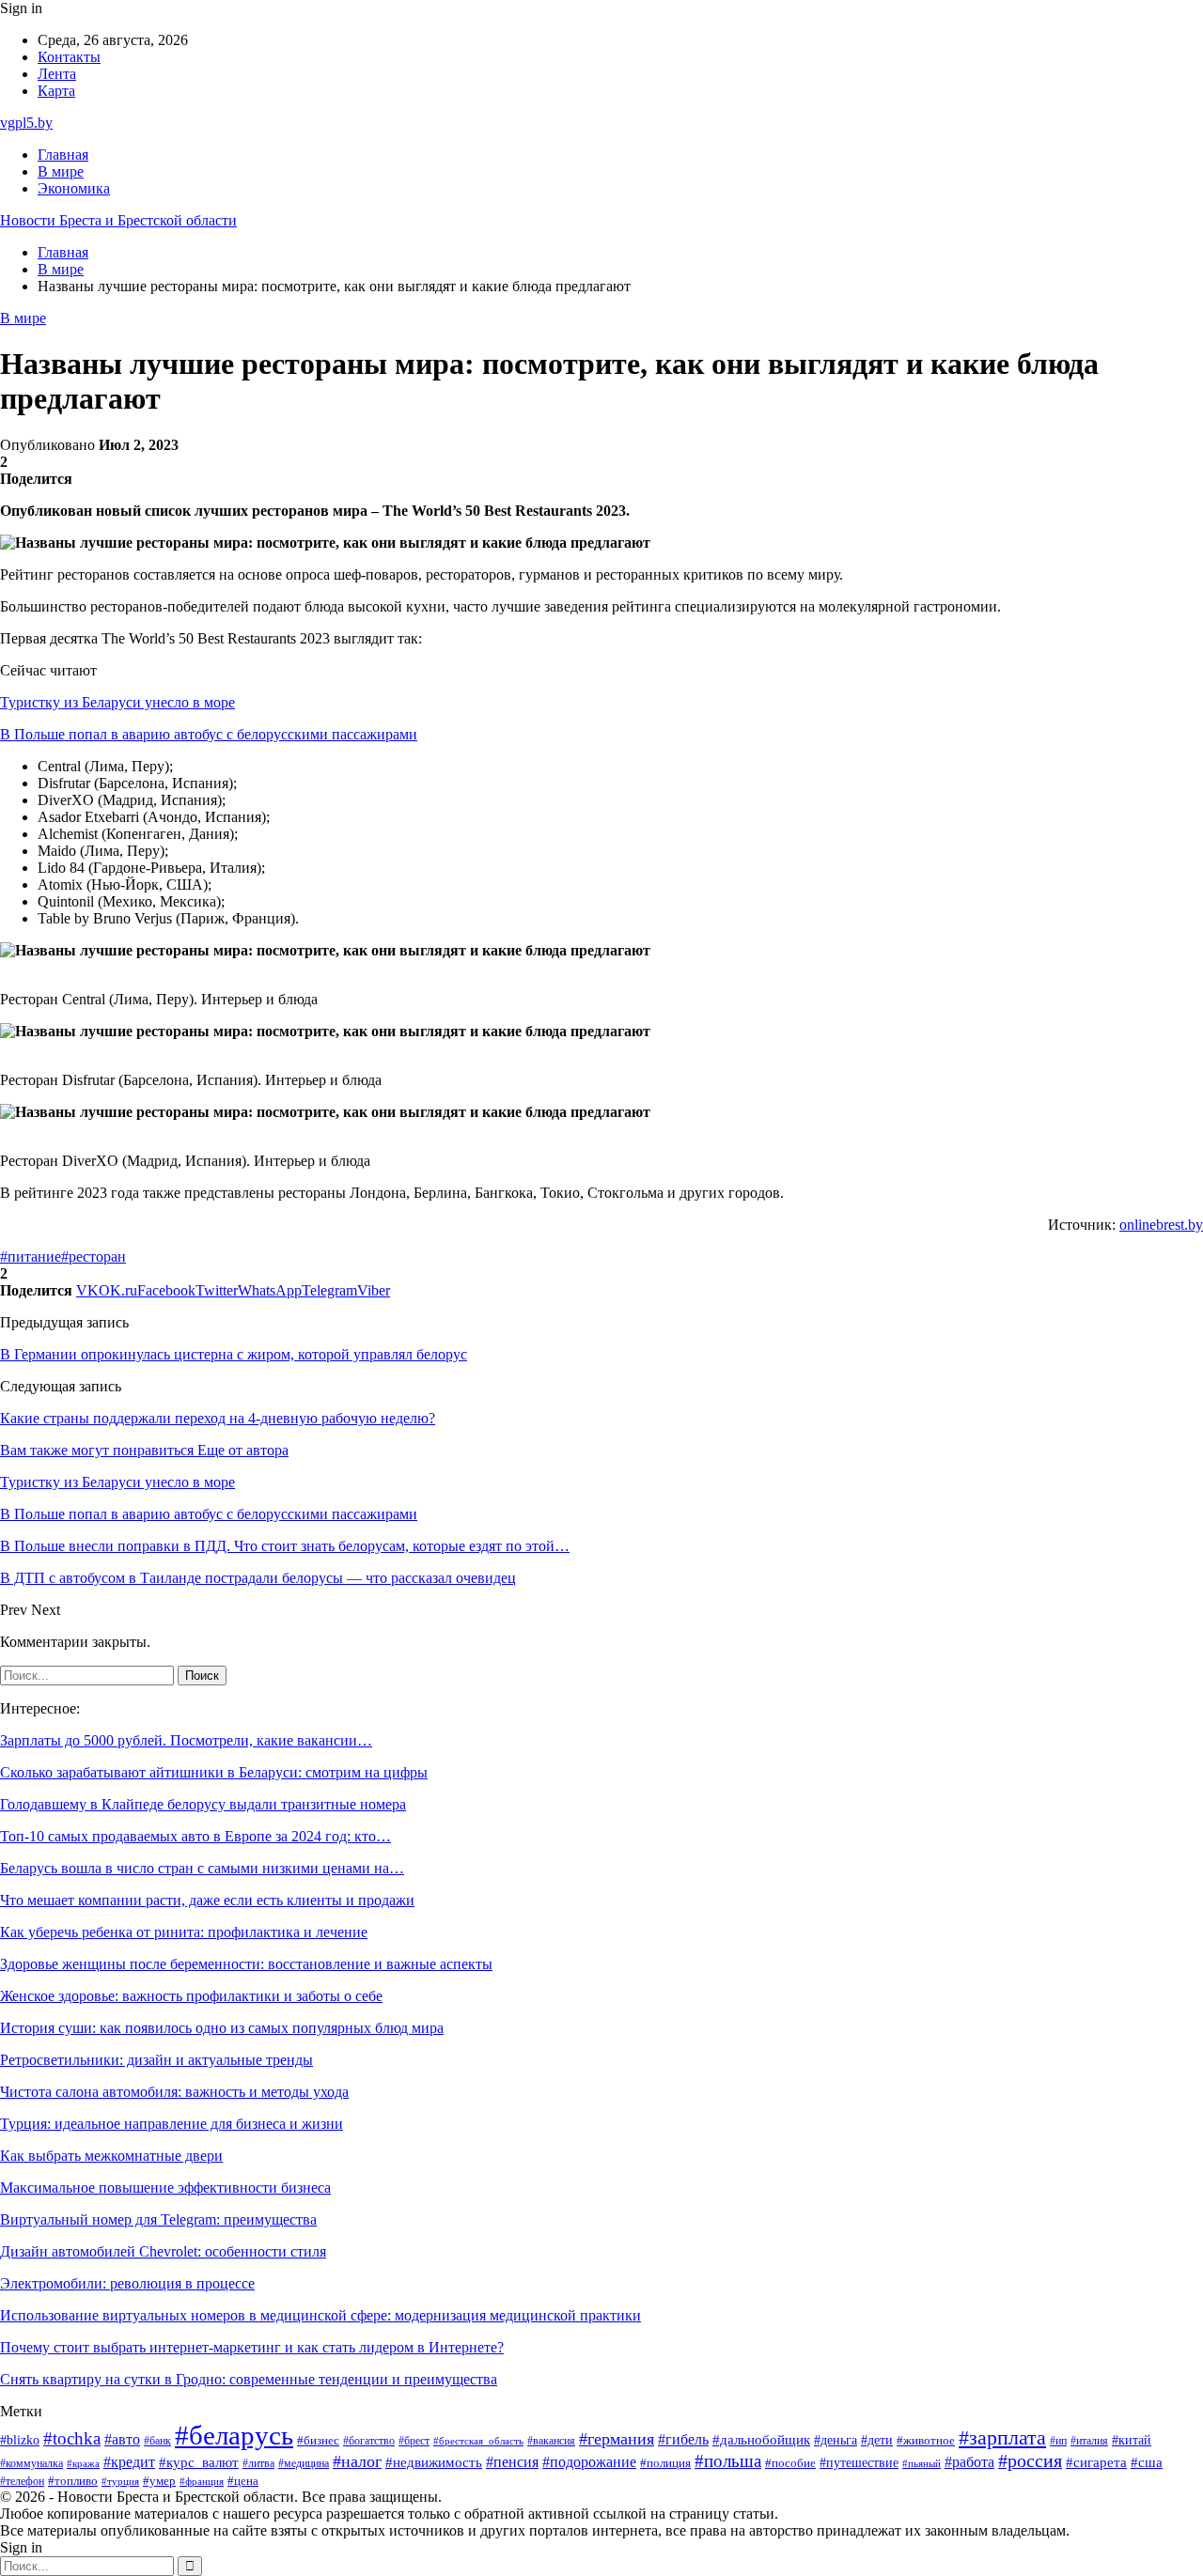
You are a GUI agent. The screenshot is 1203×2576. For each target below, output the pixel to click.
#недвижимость (434, 2462)
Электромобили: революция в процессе (127, 2283)
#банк (157, 2441)
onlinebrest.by (1161, 1225)
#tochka (72, 2438)
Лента (57, 74)
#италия (1089, 2441)
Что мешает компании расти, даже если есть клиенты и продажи (207, 1900)
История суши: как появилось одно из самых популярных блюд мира (222, 2028)
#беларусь (234, 2435)
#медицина (304, 2463)
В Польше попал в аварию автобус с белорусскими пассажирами (209, 734)
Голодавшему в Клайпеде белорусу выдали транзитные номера (203, 1804)
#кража (83, 2464)
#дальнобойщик (761, 2440)
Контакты (69, 57)
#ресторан (94, 1257)
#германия (617, 2439)
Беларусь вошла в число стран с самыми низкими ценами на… (202, 1868)
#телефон (22, 2482)
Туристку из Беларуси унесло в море (117, 702)
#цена (243, 2481)
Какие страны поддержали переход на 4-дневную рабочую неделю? (218, 1418)
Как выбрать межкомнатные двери (111, 2156)
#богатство (369, 2441)
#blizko (20, 2440)
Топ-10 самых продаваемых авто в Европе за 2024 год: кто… (195, 1836)
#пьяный (922, 2463)
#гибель (683, 2439)
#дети (877, 2440)
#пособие (790, 2463)
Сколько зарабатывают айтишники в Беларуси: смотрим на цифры (214, 1772)
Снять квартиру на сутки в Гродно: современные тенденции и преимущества (249, 2379)
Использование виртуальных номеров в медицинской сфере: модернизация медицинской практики (320, 2315)
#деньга (836, 2440)
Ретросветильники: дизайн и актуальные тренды (156, 2060)
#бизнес (318, 2441)
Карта (56, 91)
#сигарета (1096, 2462)
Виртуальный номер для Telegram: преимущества (158, 2219)
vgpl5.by (26, 123)
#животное (926, 2441)
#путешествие (859, 2463)
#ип (1058, 2441)
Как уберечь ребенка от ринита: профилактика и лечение (184, 1932)
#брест (414, 2441)
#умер (159, 2481)
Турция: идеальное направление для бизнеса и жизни (172, 2124)
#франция (202, 2481)
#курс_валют (199, 2462)
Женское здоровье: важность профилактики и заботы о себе (191, 1996)
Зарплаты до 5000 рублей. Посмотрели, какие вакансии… (186, 1740)
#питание (31, 1257)
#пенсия (512, 2462)
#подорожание (589, 2462)
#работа (969, 2462)
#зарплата (1002, 2438)
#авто (122, 2439)
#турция (120, 2481)
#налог (357, 2461)
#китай (1132, 2440)
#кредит (129, 2462)
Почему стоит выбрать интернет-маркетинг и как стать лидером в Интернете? (252, 2347)
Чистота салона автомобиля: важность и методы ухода (174, 2092)
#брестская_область (478, 2441)
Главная (63, 155)
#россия (1030, 2461)
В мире (61, 171)
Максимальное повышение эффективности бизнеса (165, 2188)
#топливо (73, 2481)
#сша (1147, 2462)
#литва (258, 2463)
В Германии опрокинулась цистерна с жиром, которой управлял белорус (234, 1354)
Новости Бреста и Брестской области (118, 220)
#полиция (665, 2463)
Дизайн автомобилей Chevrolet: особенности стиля (163, 2251)
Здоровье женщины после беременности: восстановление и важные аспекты (246, 1964)
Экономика (74, 188)
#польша (728, 2461)
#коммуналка (31, 2464)
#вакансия (551, 2441)
